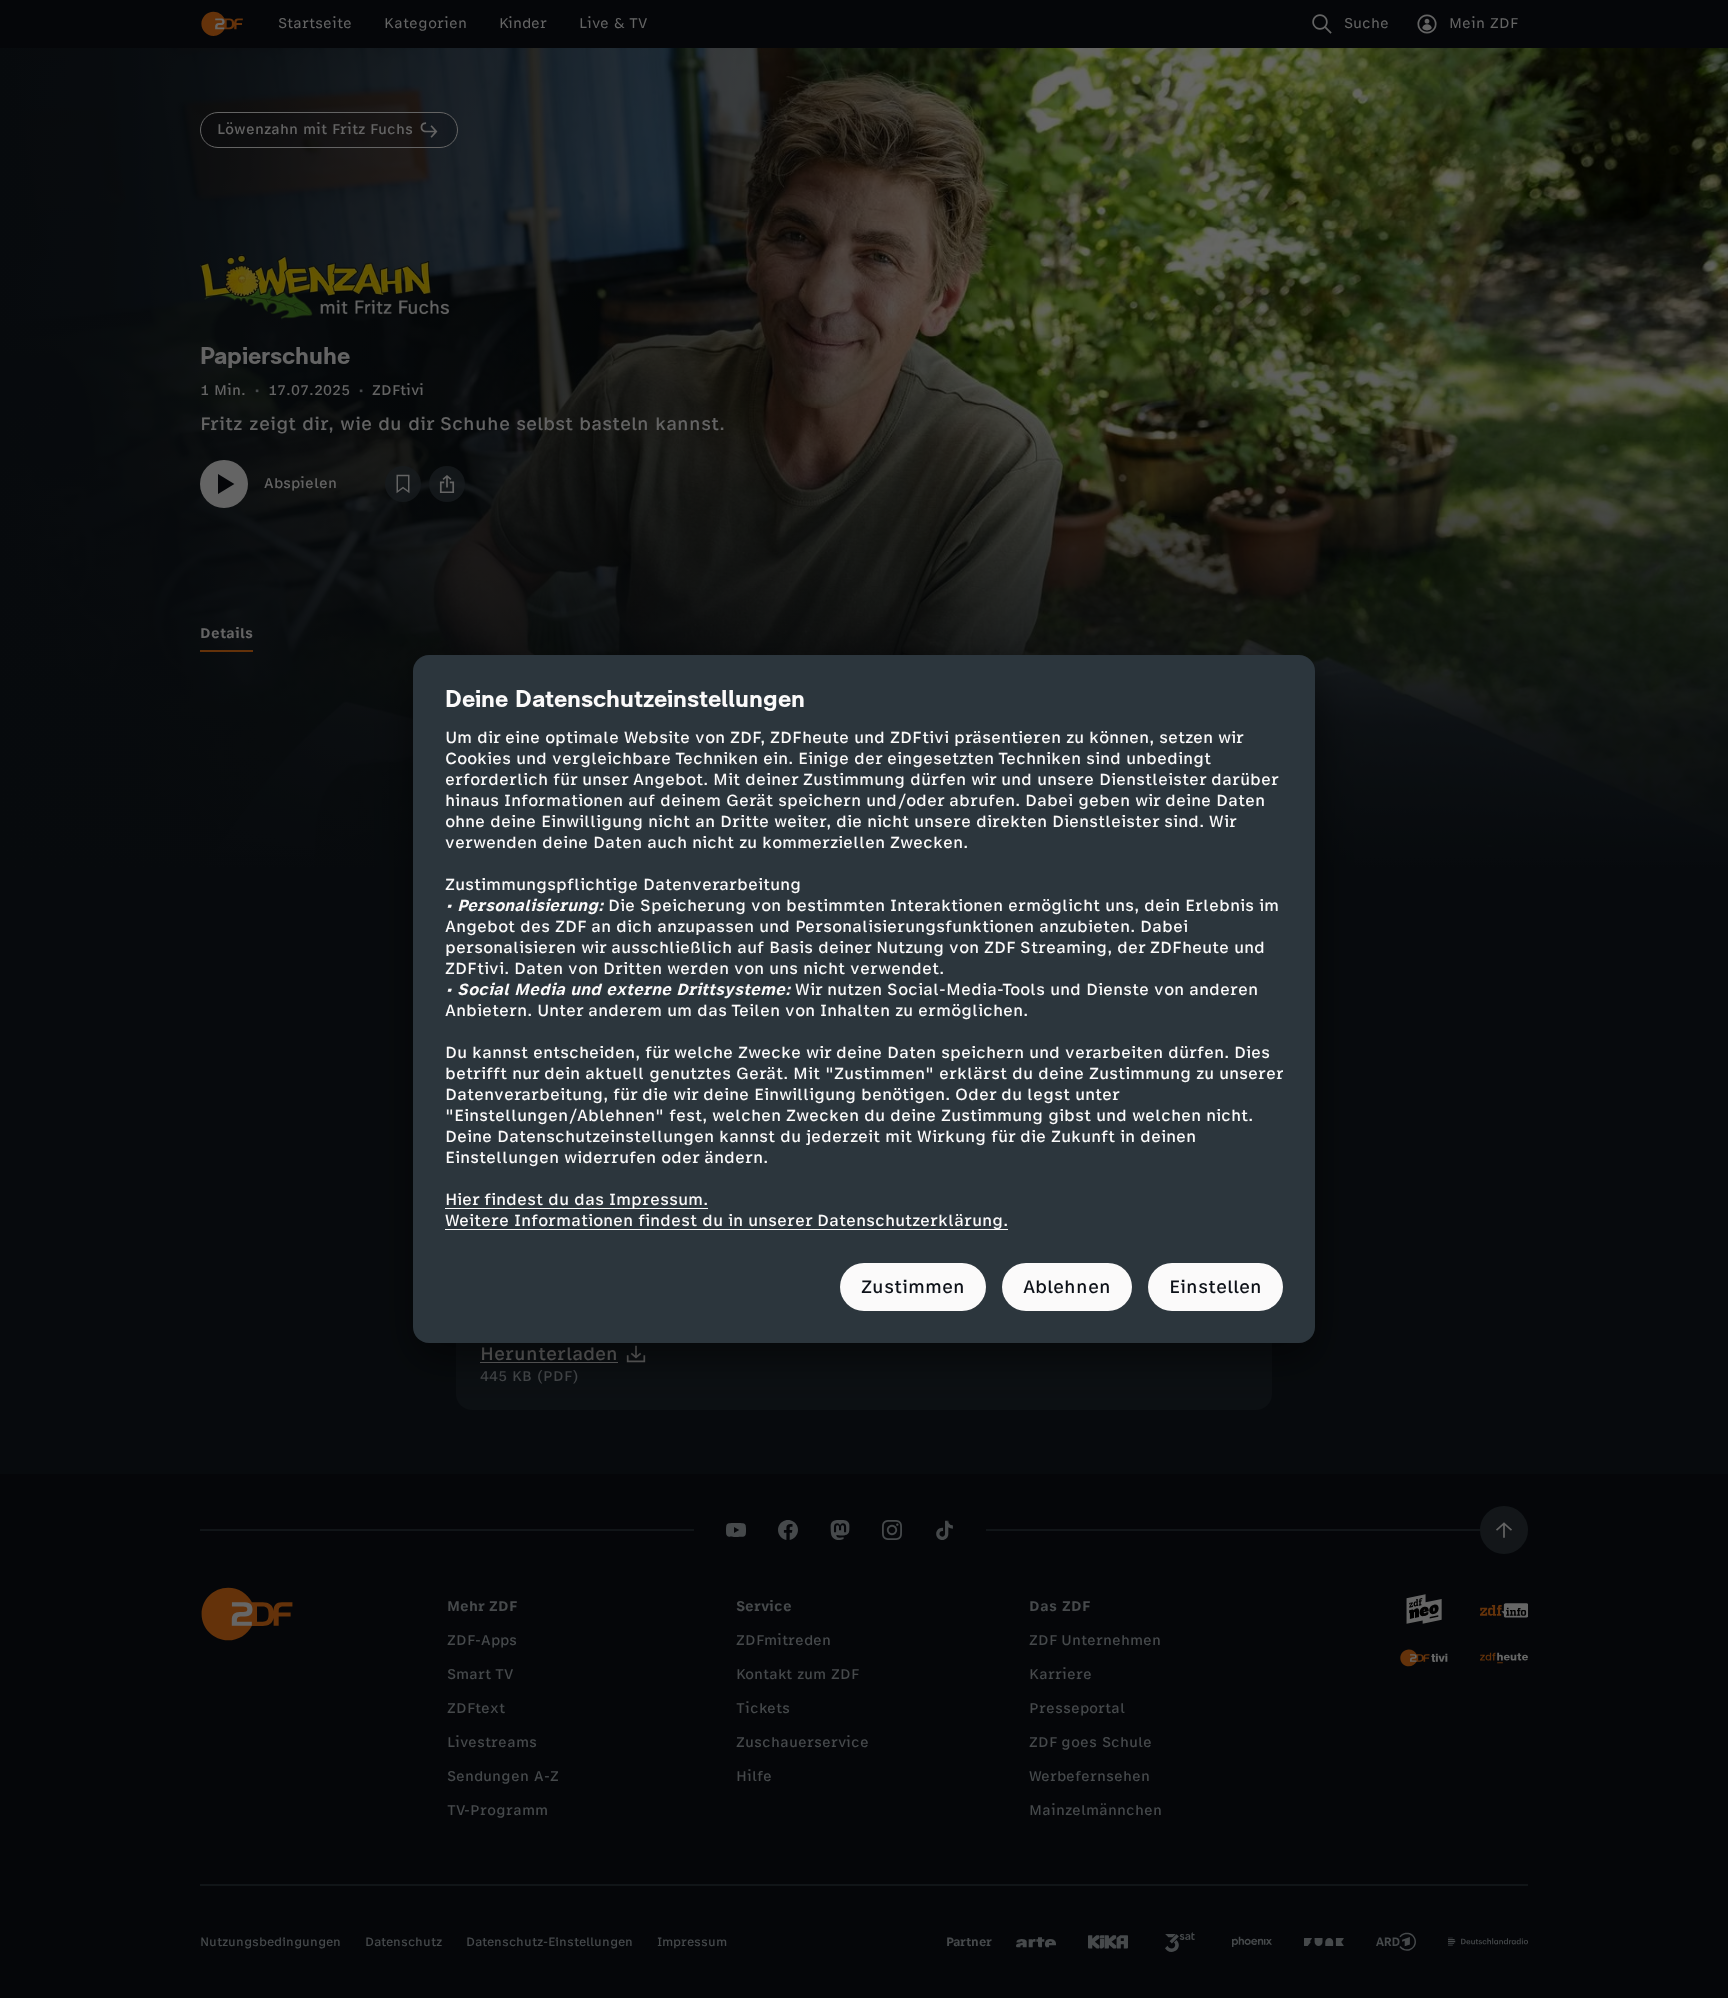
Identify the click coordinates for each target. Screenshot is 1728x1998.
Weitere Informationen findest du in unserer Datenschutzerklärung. (726, 1220)
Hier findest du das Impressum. (576, 1199)
